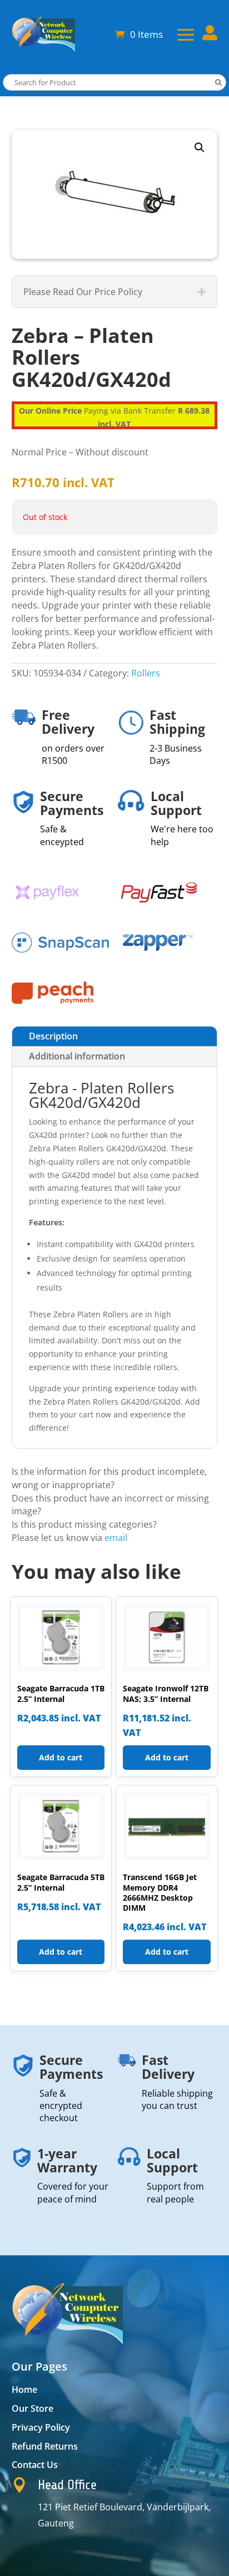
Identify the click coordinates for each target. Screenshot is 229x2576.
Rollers (146, 673)
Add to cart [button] (61, 1757)
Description (53, 1036)
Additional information (77, 1056)
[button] (200, 148)
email (116, 1538)
